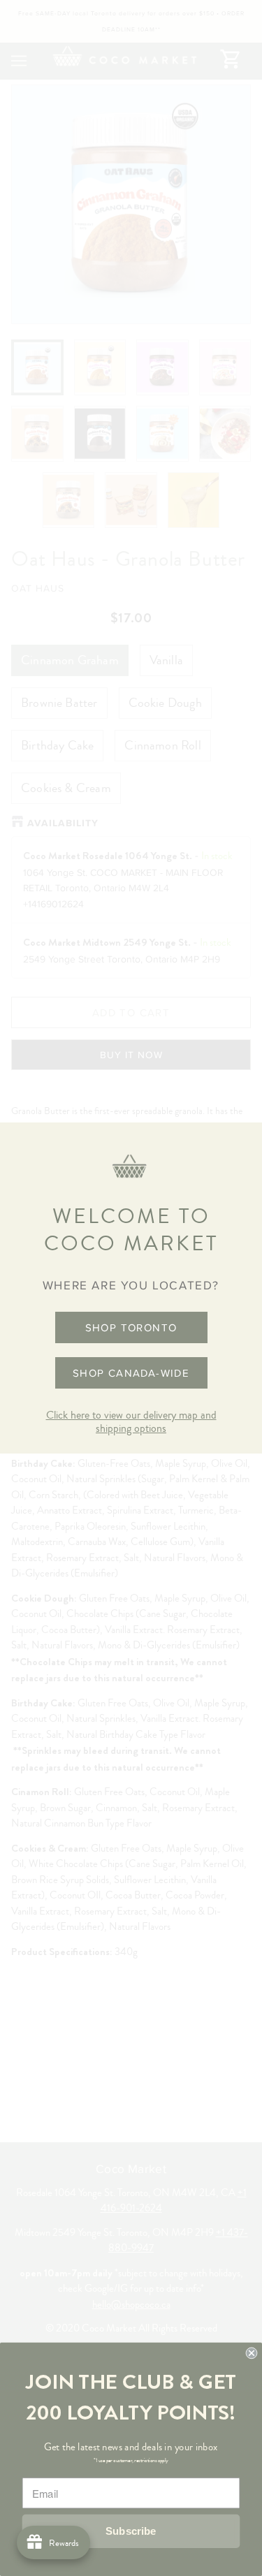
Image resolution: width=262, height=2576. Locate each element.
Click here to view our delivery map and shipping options (131, 1422)
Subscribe (131, 2532)
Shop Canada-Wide (131, 1373)
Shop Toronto (131, 1327)
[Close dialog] (252, 2354)
